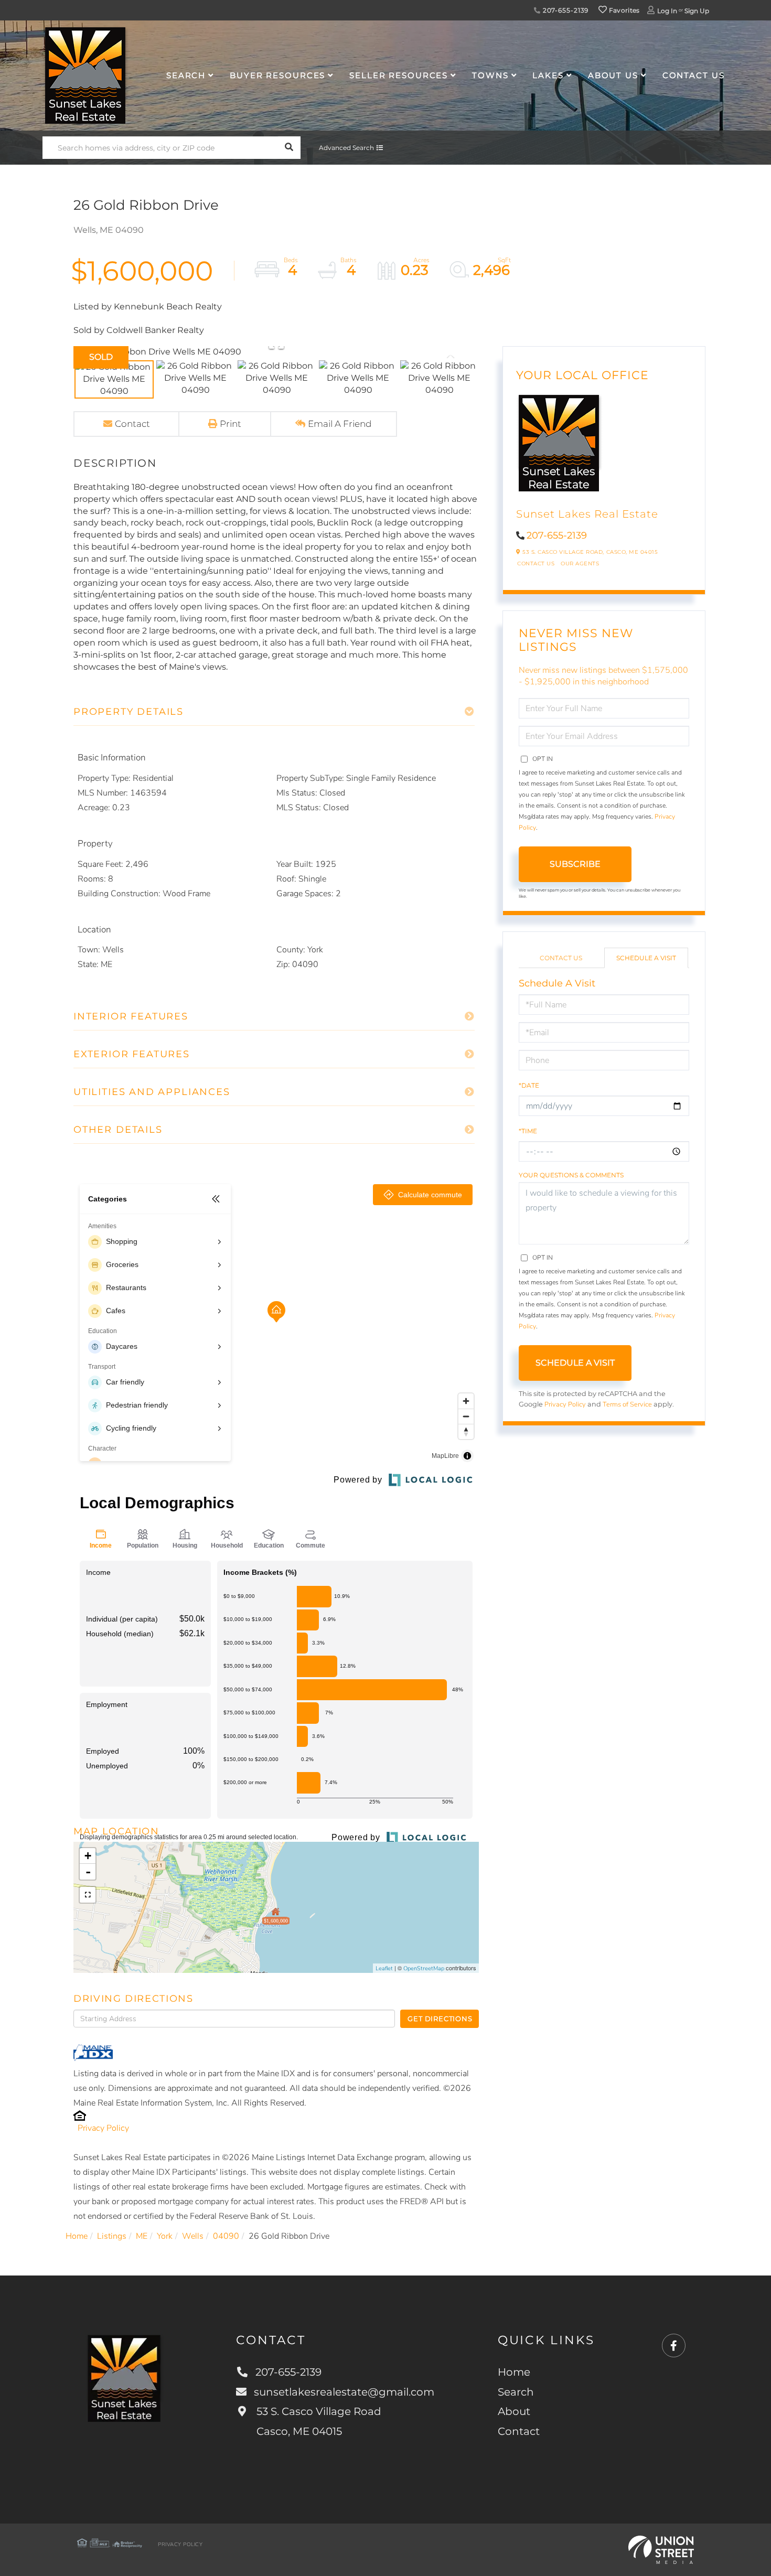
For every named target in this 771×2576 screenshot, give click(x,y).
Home (77, 2236)
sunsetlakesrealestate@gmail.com (344, 2392)
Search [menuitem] (186, 75)
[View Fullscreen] (88, 1895)
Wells (193, 2236)
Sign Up (697, 11)
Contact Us (536, 563)
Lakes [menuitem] (548, 75)
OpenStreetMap (424, 1968)
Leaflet (384, 1968)
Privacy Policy (103, 2128)
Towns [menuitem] (490, 75)
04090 (226, 2236)
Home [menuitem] (514, 2372)
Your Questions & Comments (571, 1175)
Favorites (624, 10)
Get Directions (440, 2019)
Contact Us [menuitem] (694, 75)
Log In (667, 11)
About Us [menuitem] (613, 75)
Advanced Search (346, 148)
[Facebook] (674, 2346)
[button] (289, 148)
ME (142, 2236)
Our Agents (580, 563)
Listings (112, 2236)
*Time (528, 1131)
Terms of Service (627, 1404)
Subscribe (575, 864)
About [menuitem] (514, 2411)
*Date (529, 1085)
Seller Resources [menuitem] (399, 75)
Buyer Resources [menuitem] (277, 75)
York (165, 2236)
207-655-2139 (565, 10)
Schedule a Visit (646, 958)
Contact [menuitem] (519, 2431)
